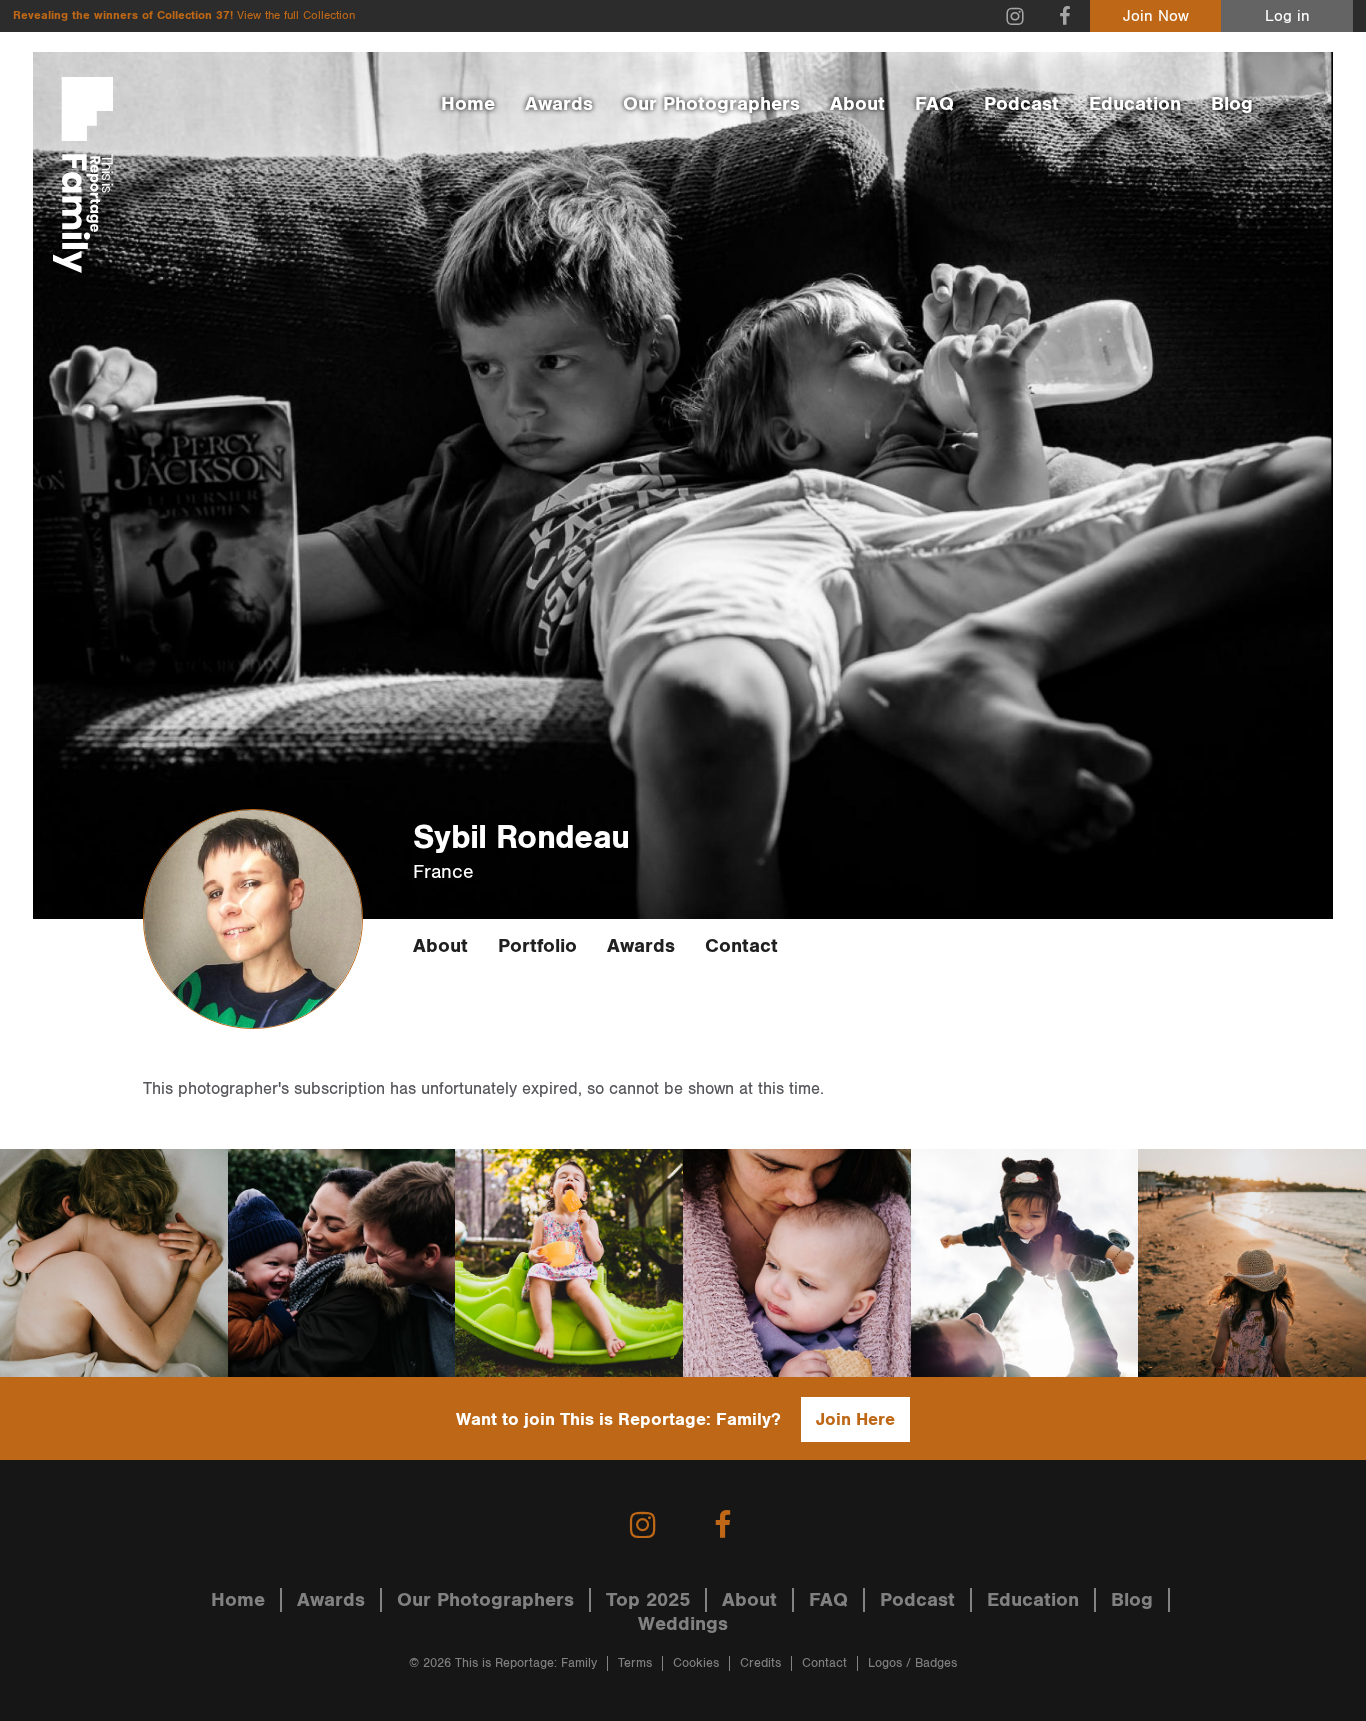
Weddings (683, 1624)
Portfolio (537, 946)
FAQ (934, 104)
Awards (559, 104)
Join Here (855, 1419)
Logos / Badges (912, 1663)
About (857, 104)
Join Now (1156, 16)
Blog (1232, 104)
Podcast (1021, 104)
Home (468, 104)
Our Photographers (711, 104)
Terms (635, 1663)
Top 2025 (648, 1600)
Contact (741, 946)
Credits (760, 1663)
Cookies (696, 1663)
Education (1135, 104)
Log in (1287, 16)
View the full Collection (296, 15)
